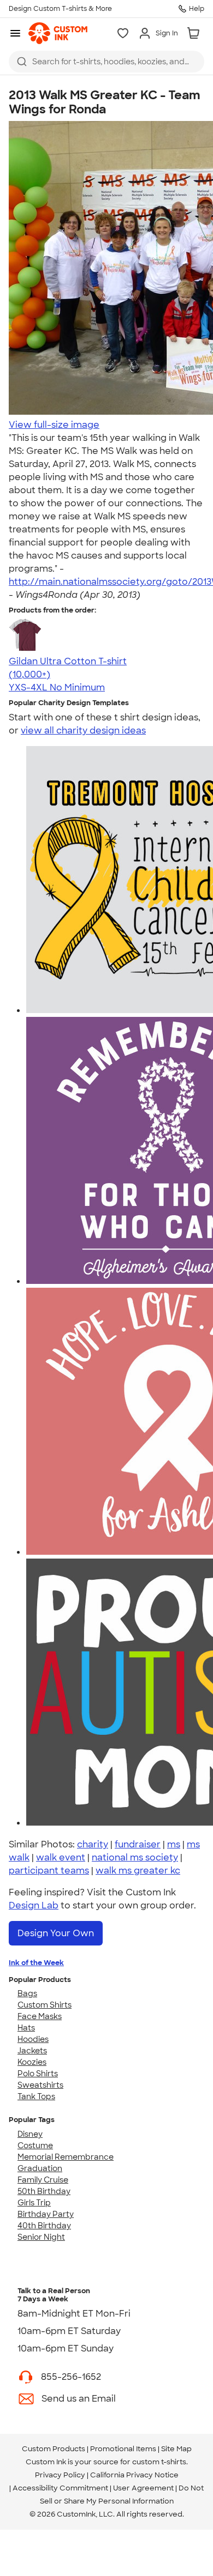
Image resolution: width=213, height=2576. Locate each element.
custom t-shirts (159, 2462)
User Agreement (143, 2488)
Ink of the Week (36, 1963)
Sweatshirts (40, 2085)
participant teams (49, 1871)
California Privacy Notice (134, 2475)
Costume (35, 2145)
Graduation (40, 2168)
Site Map (176, 2449)
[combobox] (106, 62)
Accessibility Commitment (60, 2488)
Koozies (32, 2062)
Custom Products (54, 2449)
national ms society (135, 1857)
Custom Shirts (45, 2005)
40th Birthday (44, 2226)
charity (93, 1844)
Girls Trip (34, 2203)
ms (174, 1844)
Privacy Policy (60, 2475)
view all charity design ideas (83, 731)
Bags (27, 1993)
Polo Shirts (38, 2074)
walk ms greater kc (138, 1871)
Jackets (32, 2051)
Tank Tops (36, 2096)
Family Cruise (43, 2180)
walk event (61, 1857)
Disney (30, 2134)
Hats (26, 2028)
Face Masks (40, 2016)
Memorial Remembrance (66, 2157)
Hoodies (33, 2039)
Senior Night (41, 2237)
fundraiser (138, 1844)
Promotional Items (123, 2449)
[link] (58, 33)
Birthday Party (46, 2214)
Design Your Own (56, 1933)
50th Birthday (44, 2191)
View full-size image (54, 425)
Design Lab (34, 1905)
